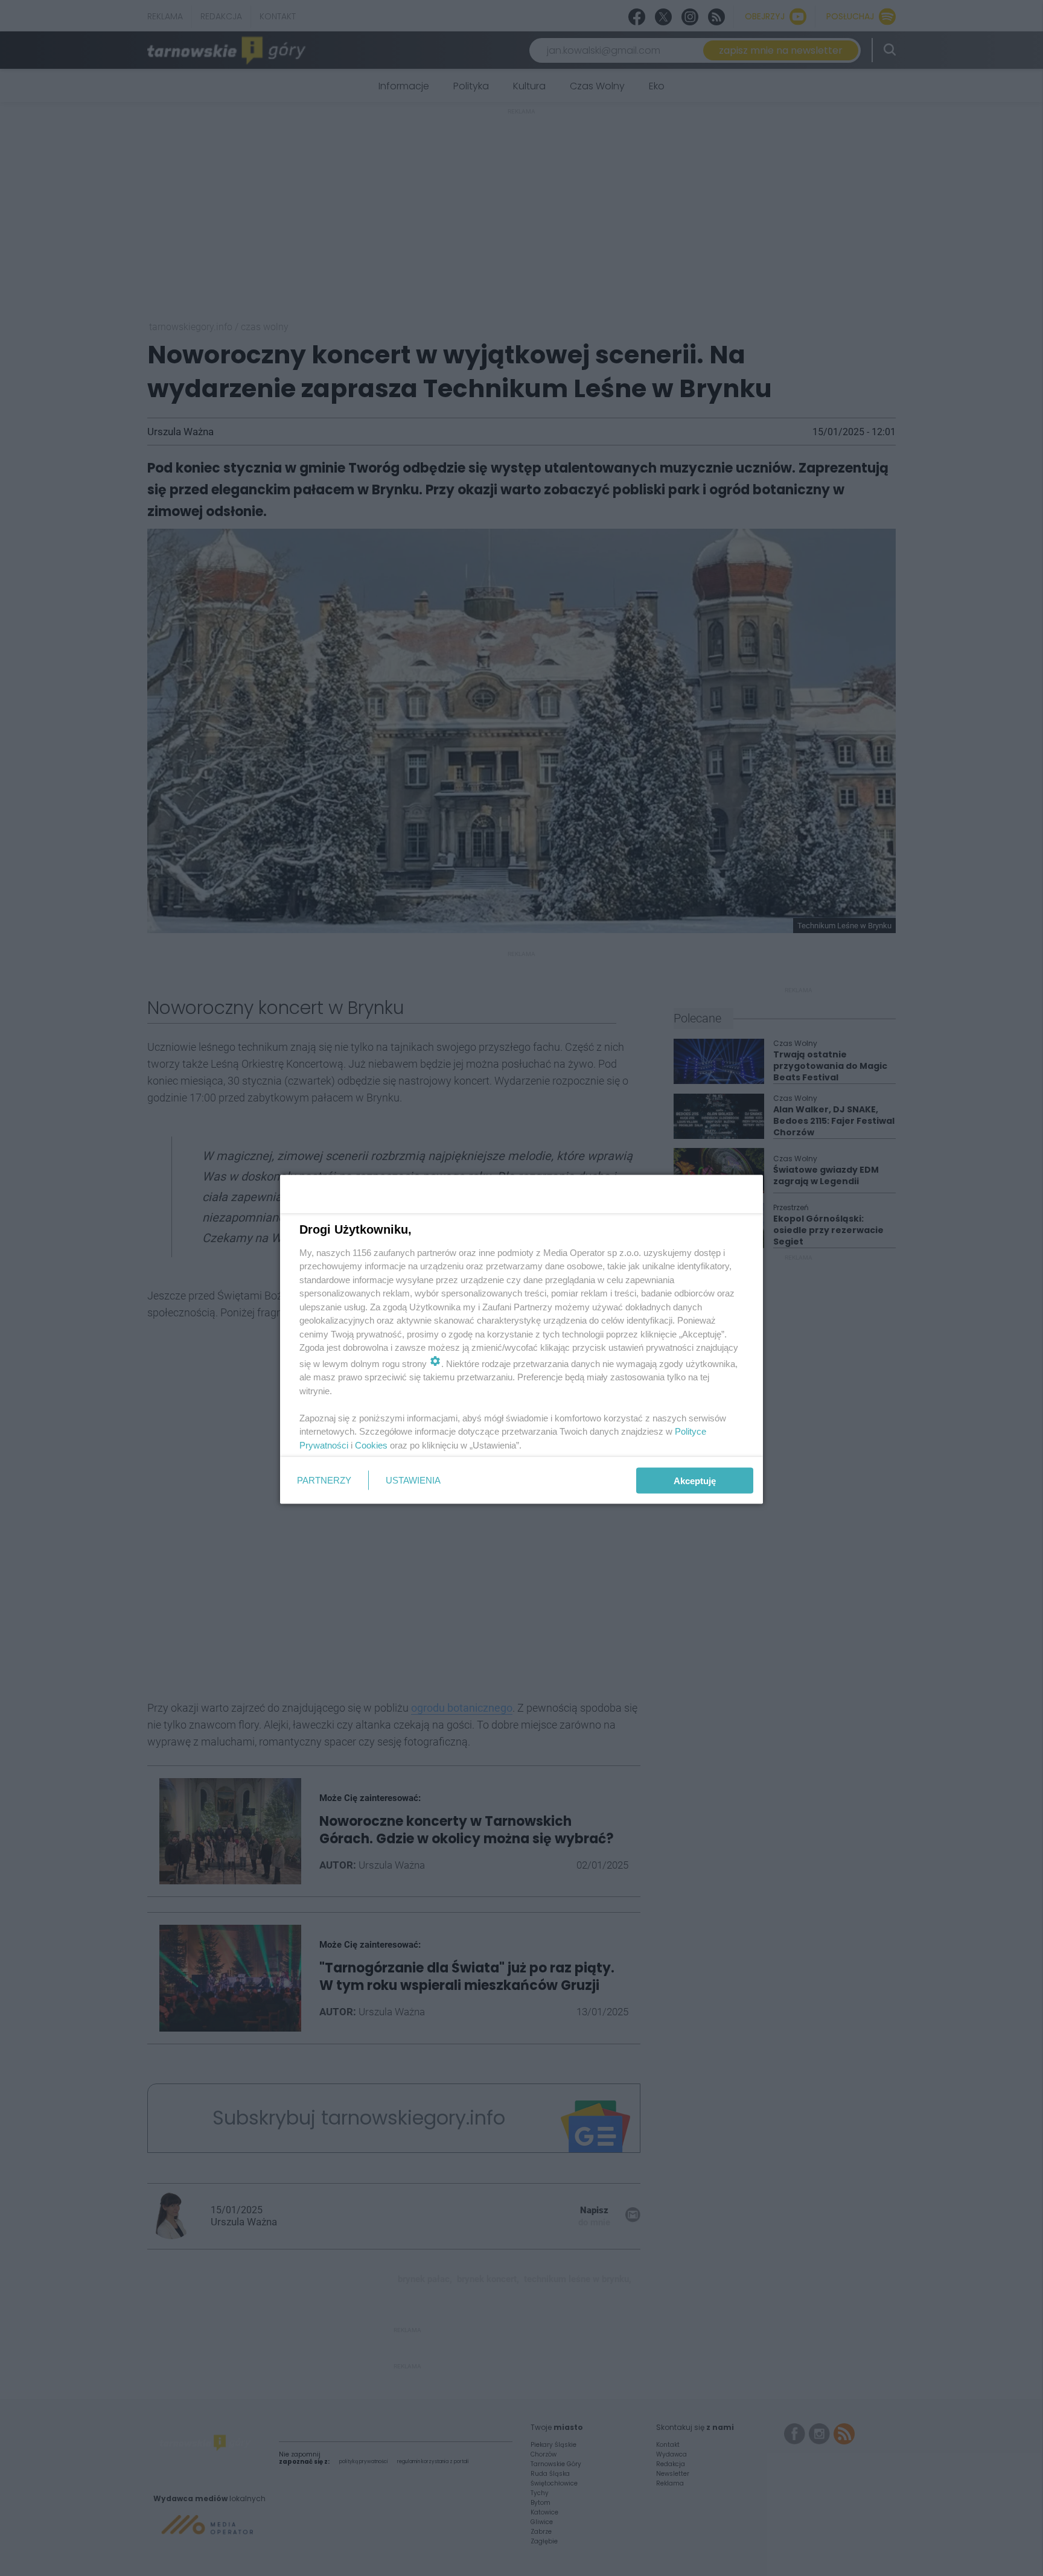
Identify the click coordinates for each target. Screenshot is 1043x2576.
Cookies (371, 1445)
